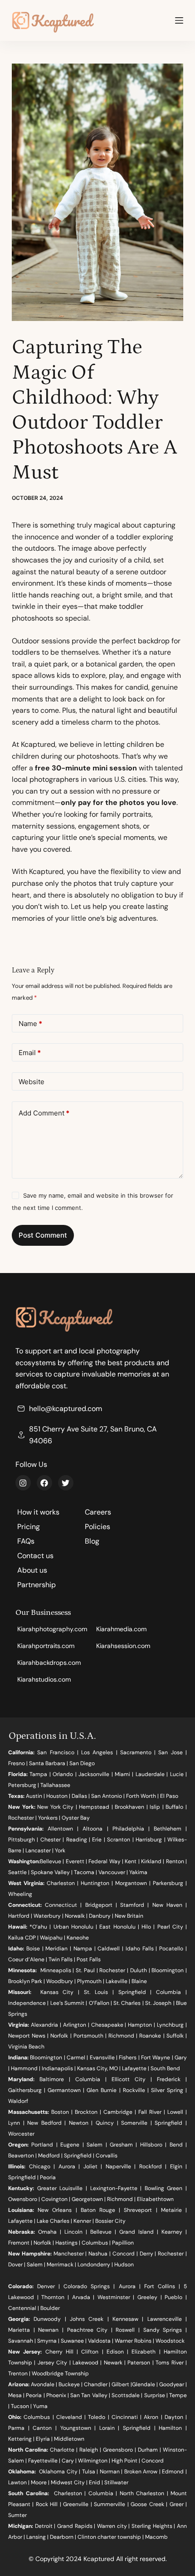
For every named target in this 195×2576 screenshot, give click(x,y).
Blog (92, 1541)
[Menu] (179, 20)
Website (32, 1082)
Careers (98, 1512)
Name (30, 1024)
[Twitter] (66, 1483)
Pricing (29, 1527)
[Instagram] (23, 1483)
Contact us (35, 1556)
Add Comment (44, 1113)
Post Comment (43, 1235)
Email (30, 1053)
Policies (97, 1527)
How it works (38, 1512)
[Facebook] (44, 1483)
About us (32, 1570)
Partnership (37, 1585)
